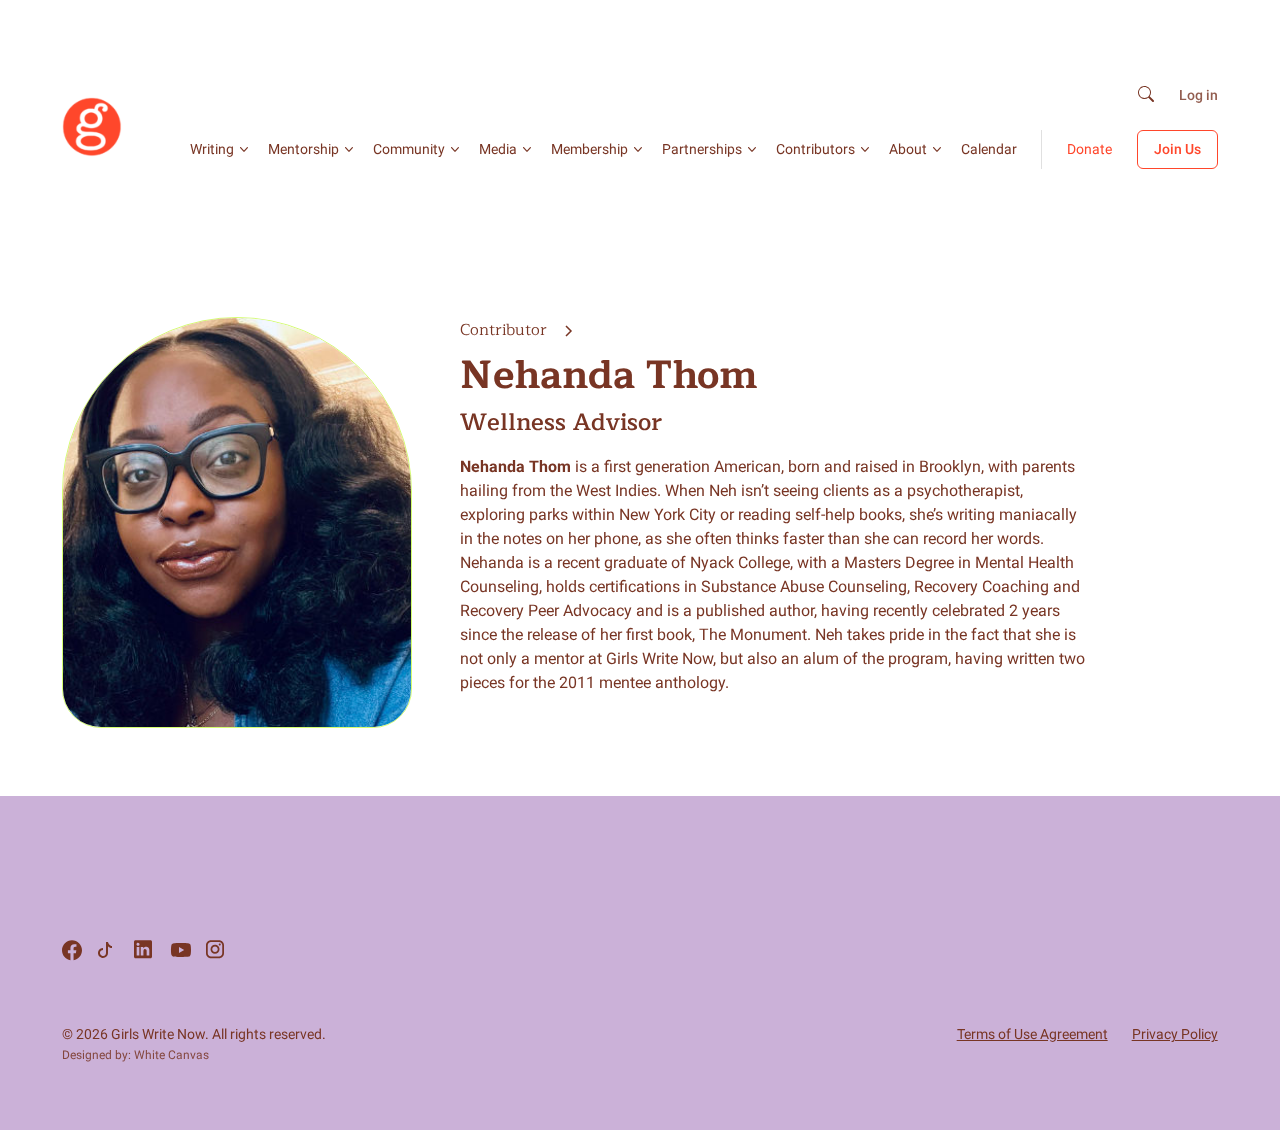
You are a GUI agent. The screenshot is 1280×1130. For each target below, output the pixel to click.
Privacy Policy (1175, 1034)
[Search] (1146, 95)
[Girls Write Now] (92, 152)
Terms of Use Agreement (1032, 1034)
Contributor (506, 330)
